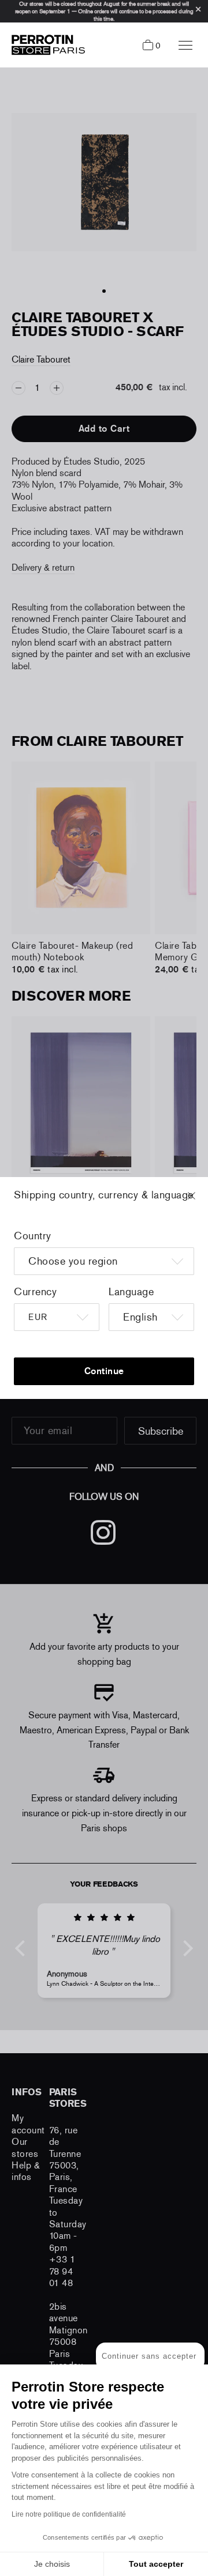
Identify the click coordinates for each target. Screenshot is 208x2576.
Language (131, 1292)
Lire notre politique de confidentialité (69, 2514)
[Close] (202, 1201)
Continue (104, 1371)
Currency (35, 1292)
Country (33, 1236)
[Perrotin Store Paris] (45, 45)
